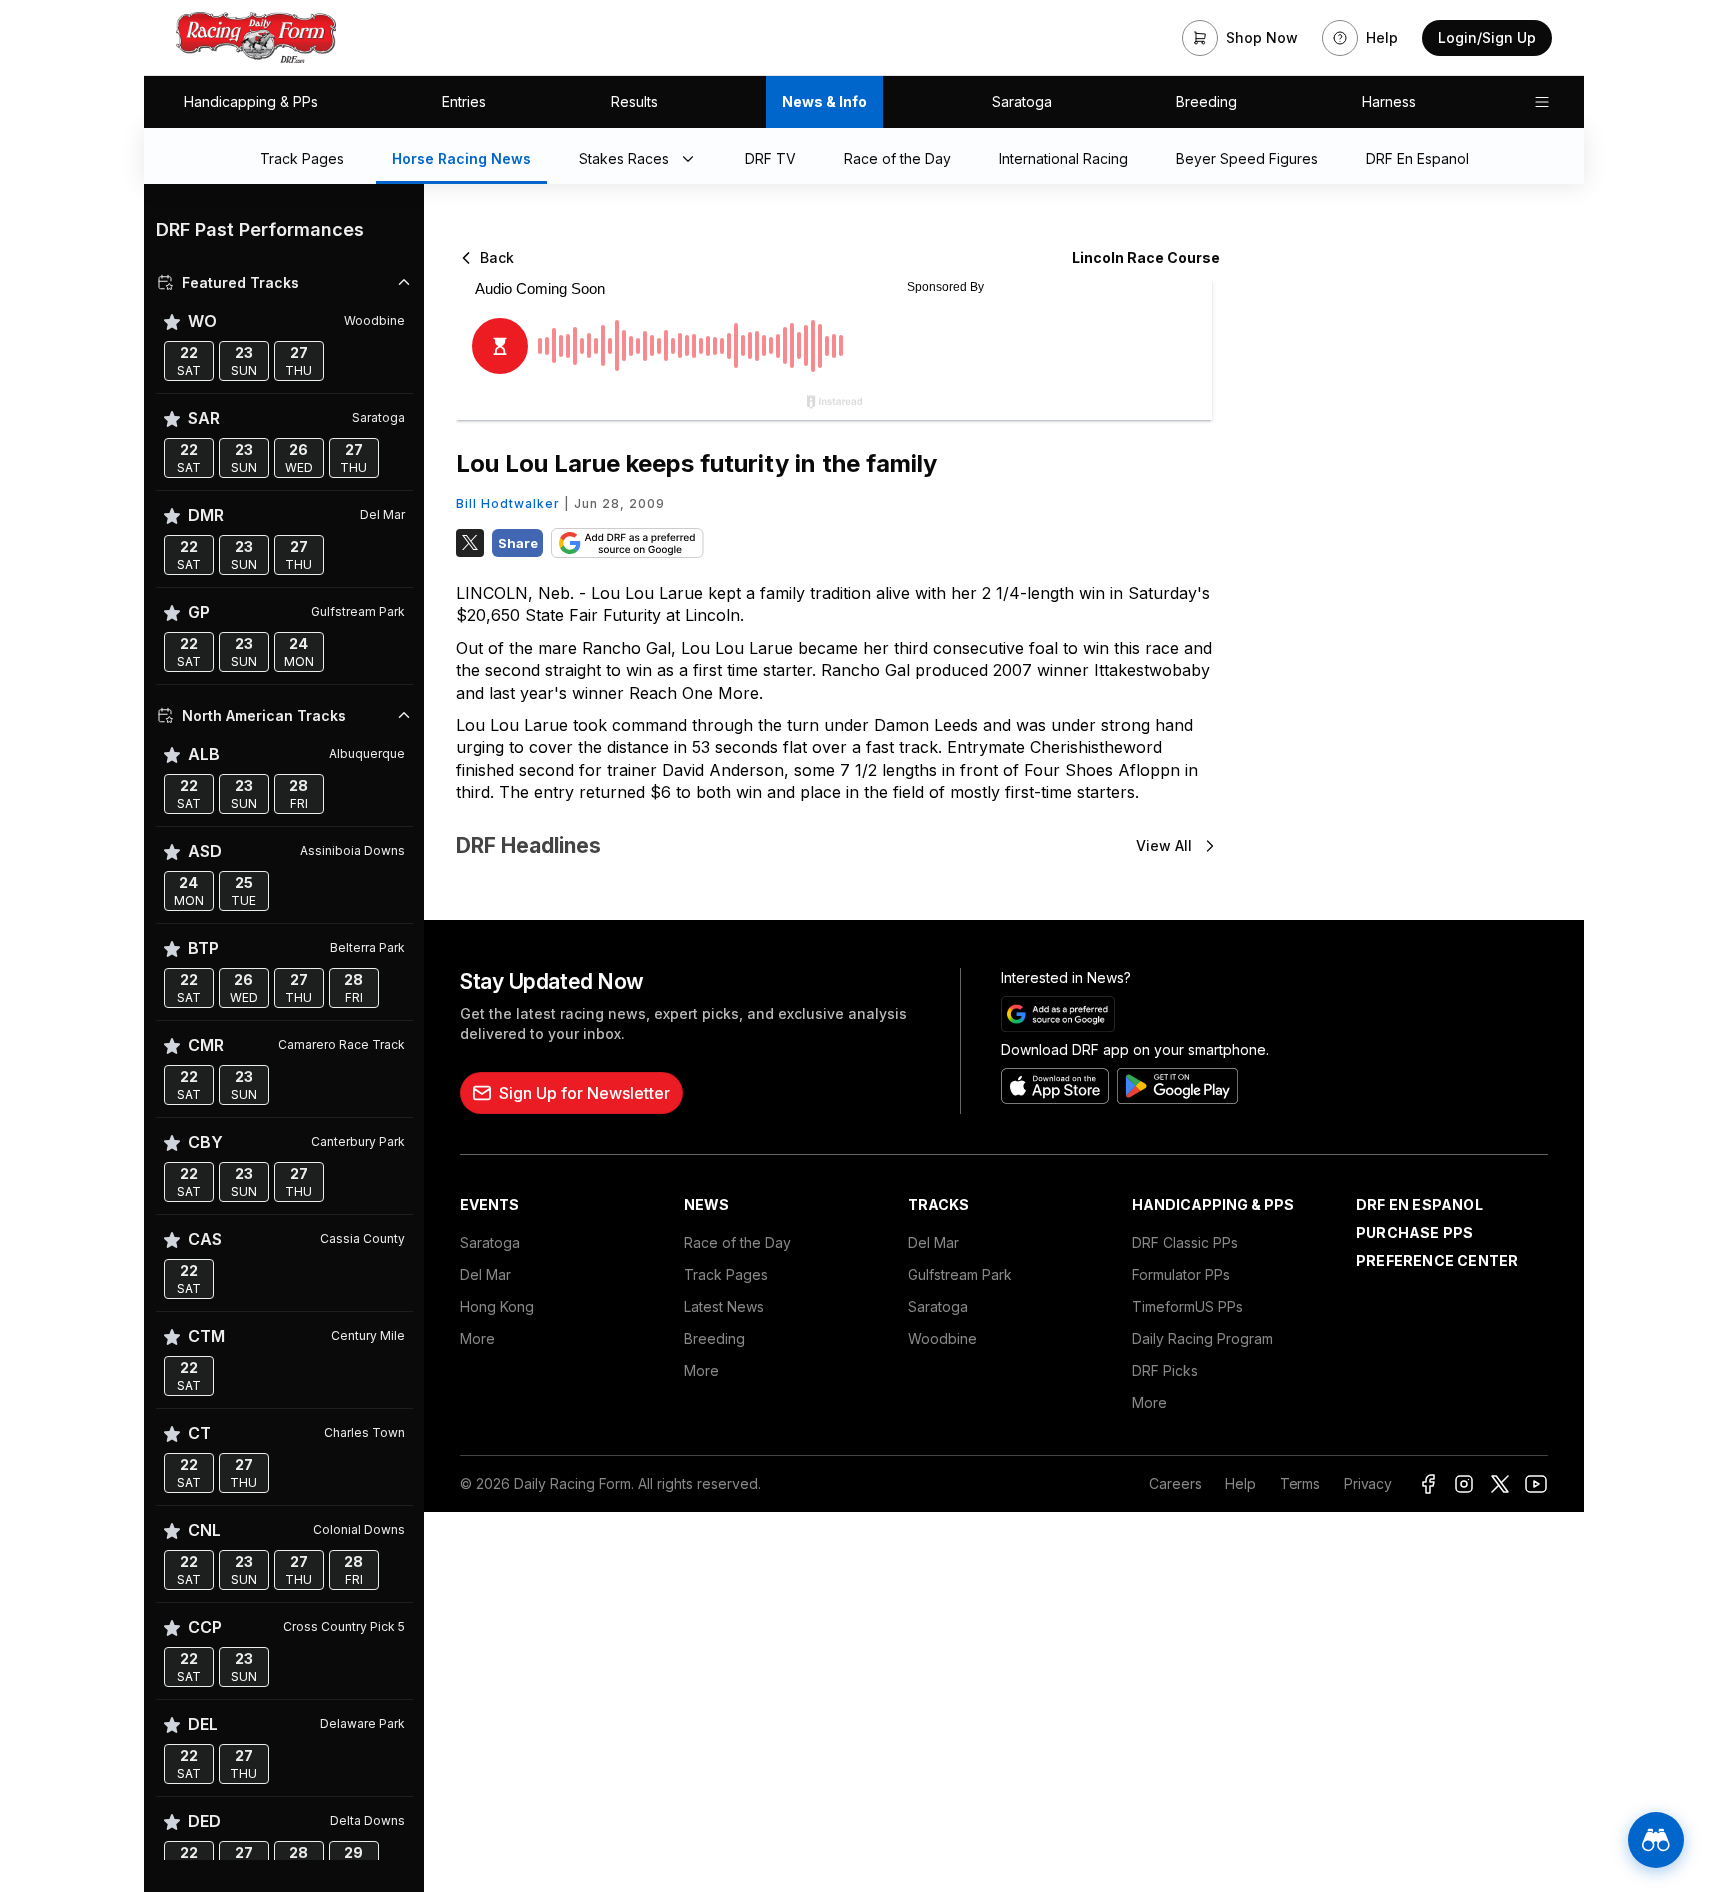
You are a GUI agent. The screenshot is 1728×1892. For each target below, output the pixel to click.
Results (634, 101)
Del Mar (485, 1274)
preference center (1437, 1260)
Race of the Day (737, 1242)
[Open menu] (1542, 102)
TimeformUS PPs (1187, 1306)
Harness (1389, 101)
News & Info (824, 101)
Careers (1175, 1483)
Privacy (1368, 1483)
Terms (1300, 1483)
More (477, 1338)
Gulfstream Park (960, 1274)
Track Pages (726, 1274)
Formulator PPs (1181, 1274)
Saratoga (1022, 101)
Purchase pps (1414, 1232)
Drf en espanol (1419, 1204)
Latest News (724, 1306)
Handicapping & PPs (251, 101)
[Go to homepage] (256, 38)
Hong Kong (497, 1306)
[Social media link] (1428, 1484)
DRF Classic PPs (1185, 1242)
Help (1240, 1483)
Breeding (1206, 101)
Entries (464, 101)
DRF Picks (1165, 1370)
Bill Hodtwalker (508, 503)
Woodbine (942, 1338)
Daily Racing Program (1202, 1338)
